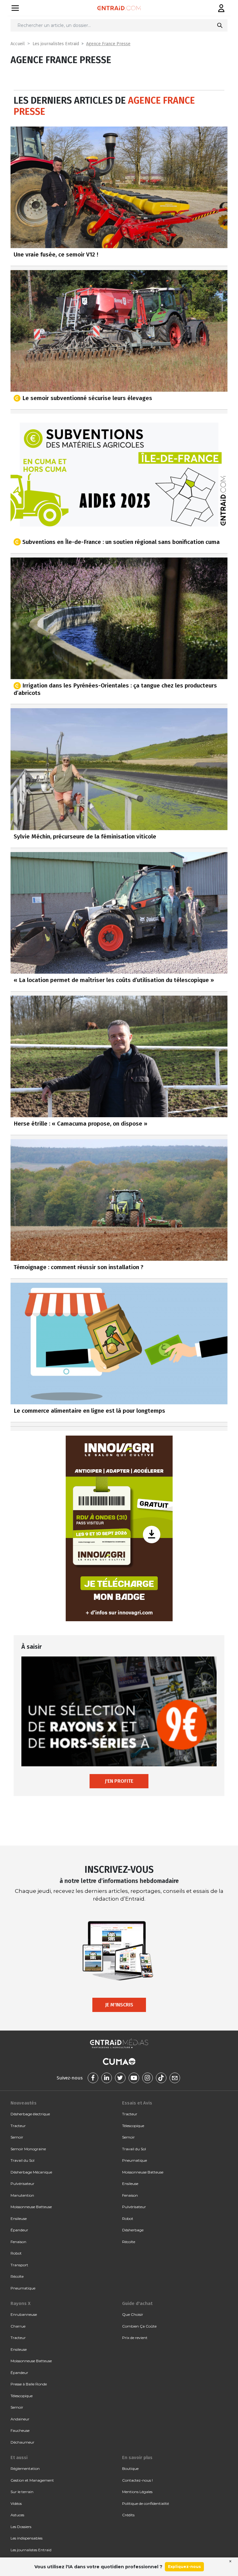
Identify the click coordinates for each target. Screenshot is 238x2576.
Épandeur (19, 2230)
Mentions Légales (137, 2492)
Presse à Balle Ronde (29, 2384)
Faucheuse (20, 2430)
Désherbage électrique (30, 2114)
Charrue (18, 2326)
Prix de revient (135, 2338)
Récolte (17, 2276)
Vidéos (16, 2503)
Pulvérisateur (22, 2184)
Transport (19, 2265)
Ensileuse (19, 2218)
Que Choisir (133, 2314)
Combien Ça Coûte (139, 2326)
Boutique (130, 2468)
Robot (16, 2253)
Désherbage (133, 2230)
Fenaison (18, 2242)
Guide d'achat (137, 2303)
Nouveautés (24, 2103)
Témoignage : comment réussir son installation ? (79, 1267)
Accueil (18, 44)
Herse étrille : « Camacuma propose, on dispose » (80, 1124)
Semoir (17, 2137)
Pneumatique (23, 2288)
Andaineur (20, 2419)
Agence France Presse (108, 44)
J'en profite (119, 1781)
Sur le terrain (22, 2492)
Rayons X (20, 2303)
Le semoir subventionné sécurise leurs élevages (87, 398)
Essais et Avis (137, 2103)
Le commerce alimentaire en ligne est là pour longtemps (89, 1411)
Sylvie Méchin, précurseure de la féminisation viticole (85, 836)
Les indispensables (26, 2538)
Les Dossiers (21, 2527)
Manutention (22, 2195)
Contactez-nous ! (137, 2480)
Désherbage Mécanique (31, 2172)
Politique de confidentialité (145, 2503)
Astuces (17, 2515)
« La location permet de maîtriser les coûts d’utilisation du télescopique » (114, 980)
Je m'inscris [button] (119, 2005)
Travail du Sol (22, 2160)
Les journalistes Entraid (56, 44)
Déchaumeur (22, 2442)
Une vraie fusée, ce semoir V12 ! (56, 254)
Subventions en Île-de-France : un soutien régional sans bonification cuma (121, 542)
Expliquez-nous (184, 2567)
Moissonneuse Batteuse (31, 2207)
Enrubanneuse (24, 2314)
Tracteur (18, 2126)
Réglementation (25, 2468)
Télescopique (133, 2126)
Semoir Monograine (28, 2149)
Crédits (128, 2515)
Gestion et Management (32, 2480)
